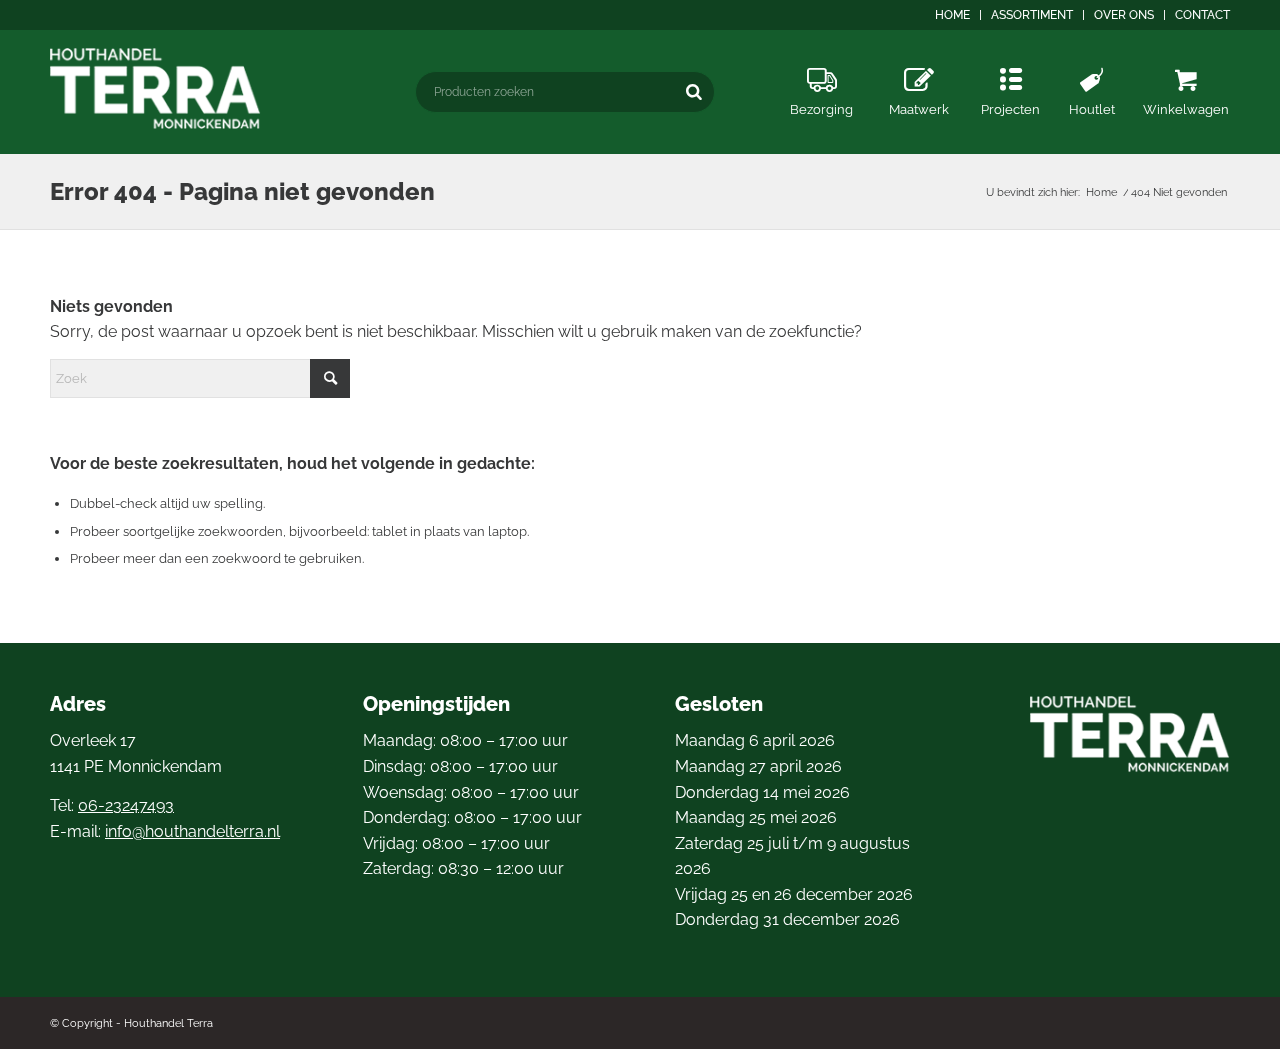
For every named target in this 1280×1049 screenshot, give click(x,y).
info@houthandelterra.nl (192, 831)
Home (952, 15)
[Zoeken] (694, 91)
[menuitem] (953, 15)
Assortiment (1032, 15)
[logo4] (155, 88)
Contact (1202, 15)
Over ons (1124, 15)
